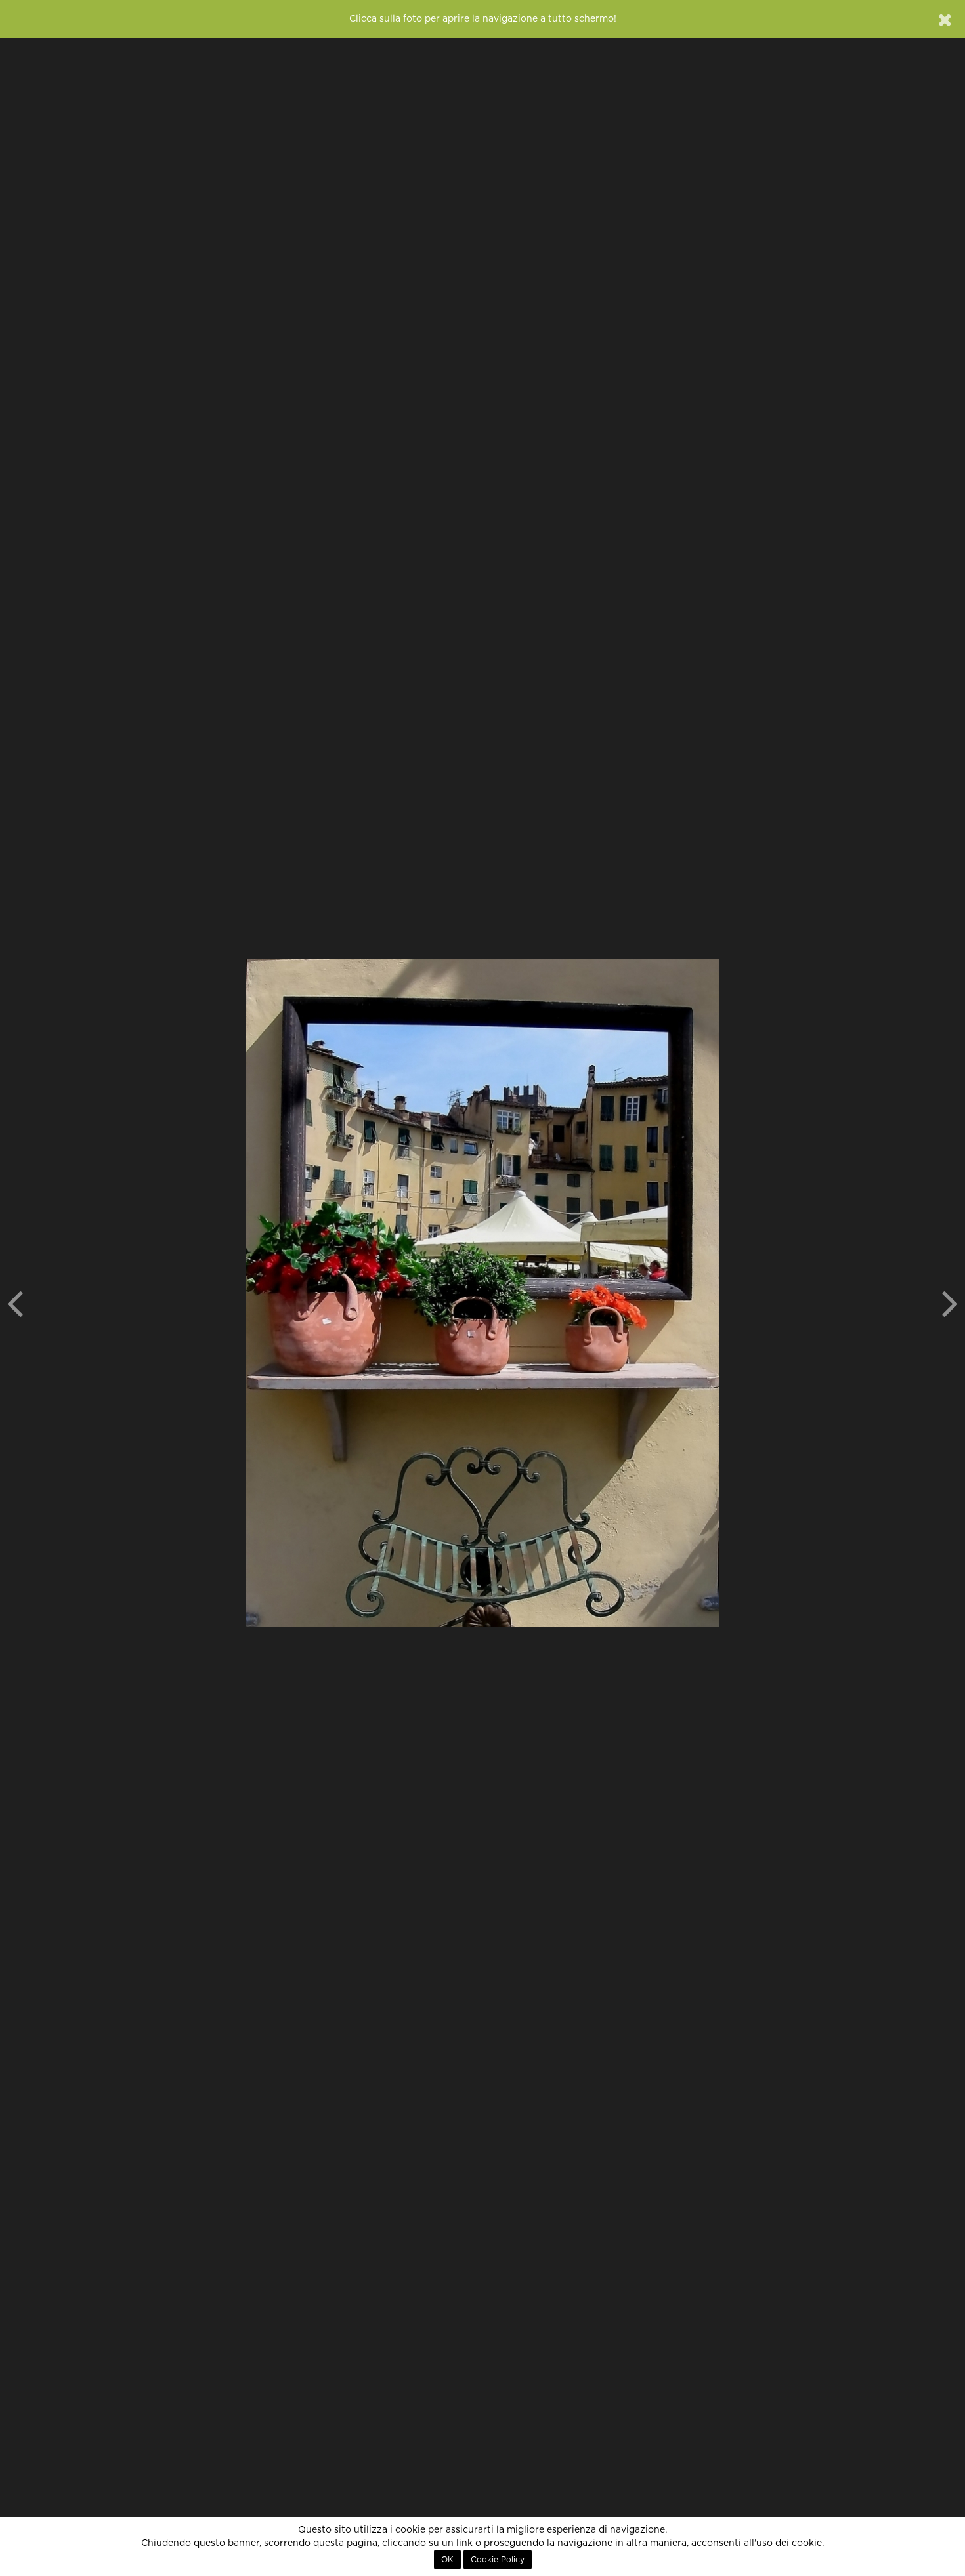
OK (447, 2560)
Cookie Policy (498, 2560)
